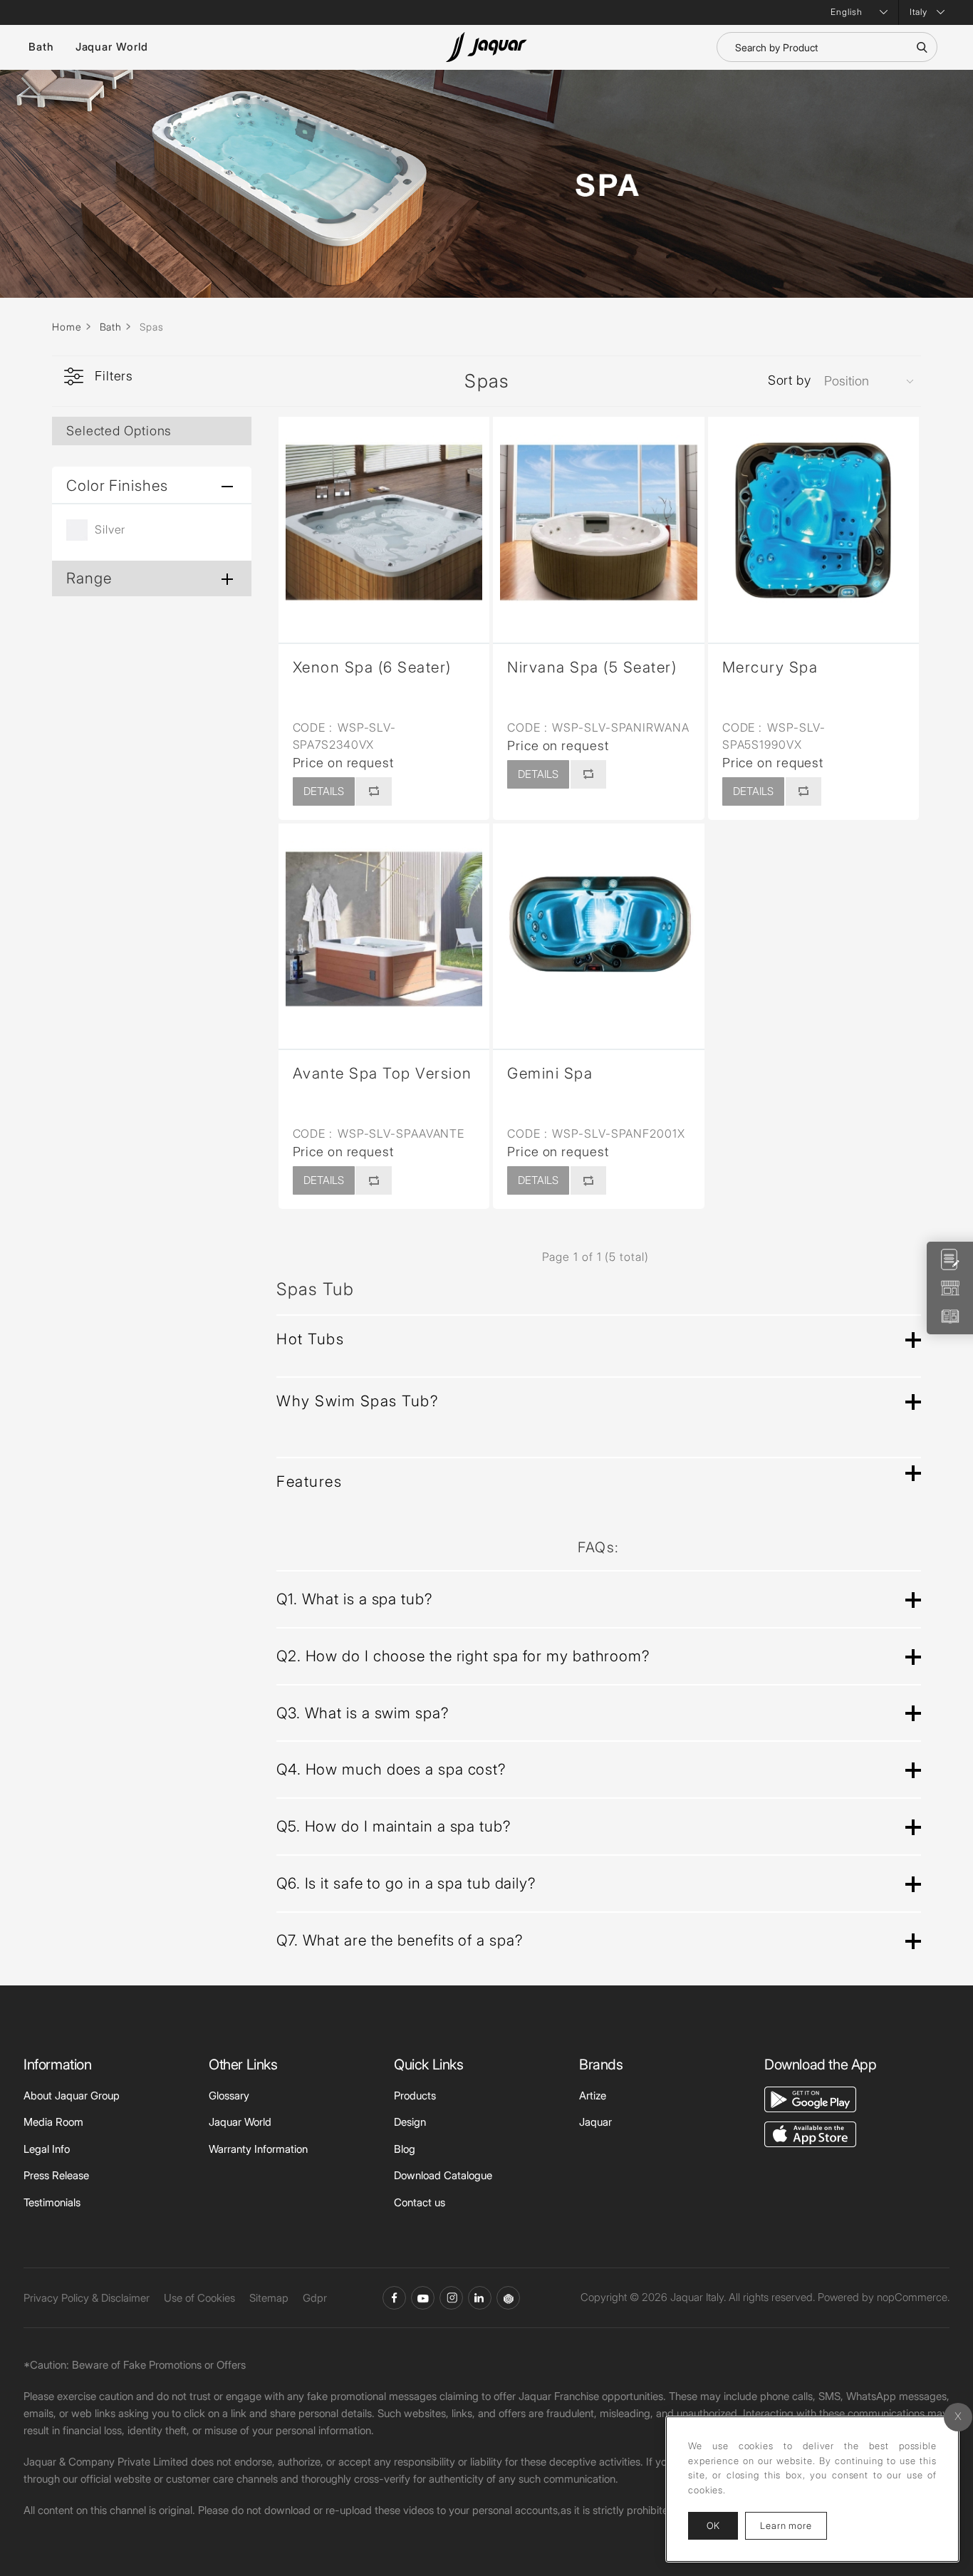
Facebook (394, 2298)
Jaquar (595, 2122)
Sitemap (269, 2298)
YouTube (423, 2298)
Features (309, 1481)
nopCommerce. (913, 2297)
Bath (41, 47)
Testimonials (52, 2202)
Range (89, 578)
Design (410, 2122)
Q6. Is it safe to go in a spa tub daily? (406, 1883)
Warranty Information (258, 2149)
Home (67, 327)
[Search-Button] (922, 47)
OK (713, 2525)
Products (415, 2095)
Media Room (53, 2122)
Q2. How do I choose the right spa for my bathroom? (463, 1656)
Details (324, 791)
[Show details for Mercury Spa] (814, 523)
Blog (405, 2149)
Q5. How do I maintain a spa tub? (394, 1826)
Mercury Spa (770, 667)
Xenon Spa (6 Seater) (372, 667)
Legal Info (47, 2149)
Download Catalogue (443, 2175)
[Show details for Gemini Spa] (599, 929)
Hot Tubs (310, 1339)
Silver (110, 529)
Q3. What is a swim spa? (363, 1713)
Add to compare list (373, 791)
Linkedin (480, 2298)
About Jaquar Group (72, 2095)
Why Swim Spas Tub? (357, 1401)
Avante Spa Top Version (383, 1073)
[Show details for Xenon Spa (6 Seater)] (384, 523)
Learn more (794, 2525)
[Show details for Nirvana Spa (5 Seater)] (599, 523)
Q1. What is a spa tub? (354, 1599)
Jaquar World (112, 47)
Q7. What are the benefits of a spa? (400, 1940)
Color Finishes (117, 485)
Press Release (56, 2175)
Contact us (420, 2202)
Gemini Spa (550, 1073)
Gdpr (315, 2298)
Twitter (451, 2298)
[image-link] (810, 2098)
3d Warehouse (508, 2298)
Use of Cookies (199, 2298)
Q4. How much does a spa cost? (391, 1769)
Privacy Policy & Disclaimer (87, 2298)
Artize (593, 2095)
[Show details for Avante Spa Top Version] (384, 929)
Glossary (229, 2095)
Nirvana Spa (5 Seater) (592, 667)
